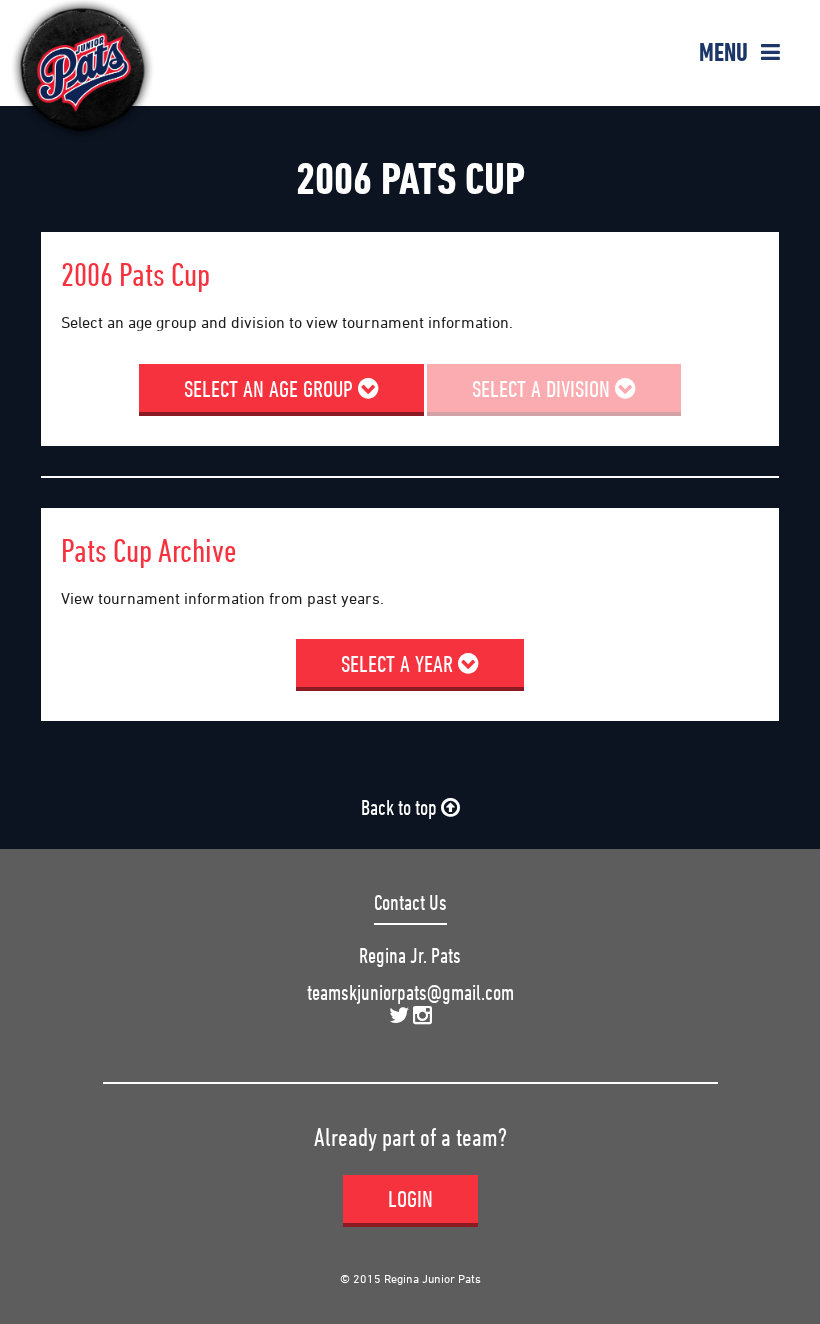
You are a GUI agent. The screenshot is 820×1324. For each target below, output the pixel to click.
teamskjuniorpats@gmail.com (410, 992)
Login (410, 1198)
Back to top (401, 807)
